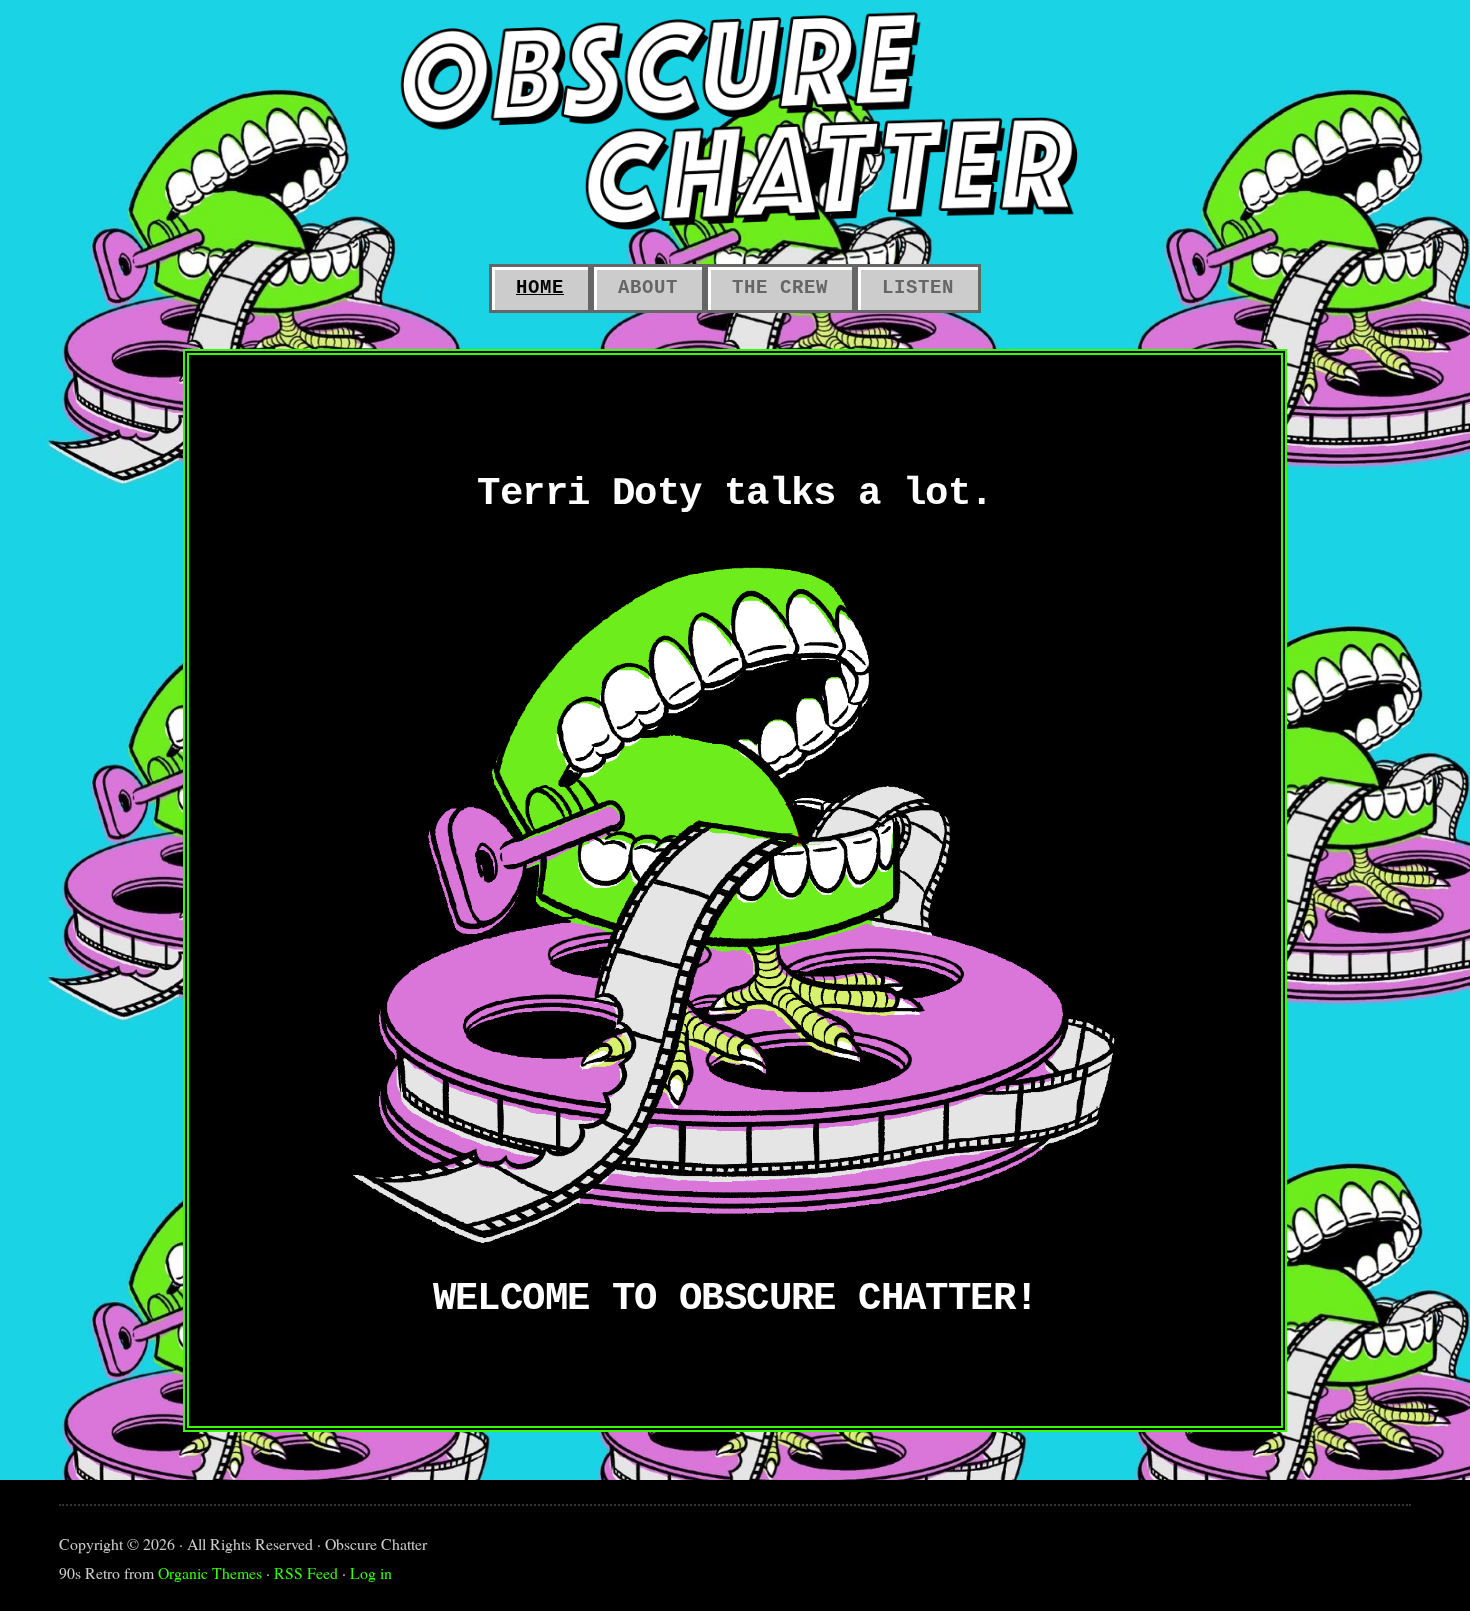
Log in (371, 1572)
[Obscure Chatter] (735, 120)
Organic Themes (210, 1572)
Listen (918, 288)
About (648, 288)
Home (540, 288)
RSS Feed (306, 1572)
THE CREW (780, 288)
